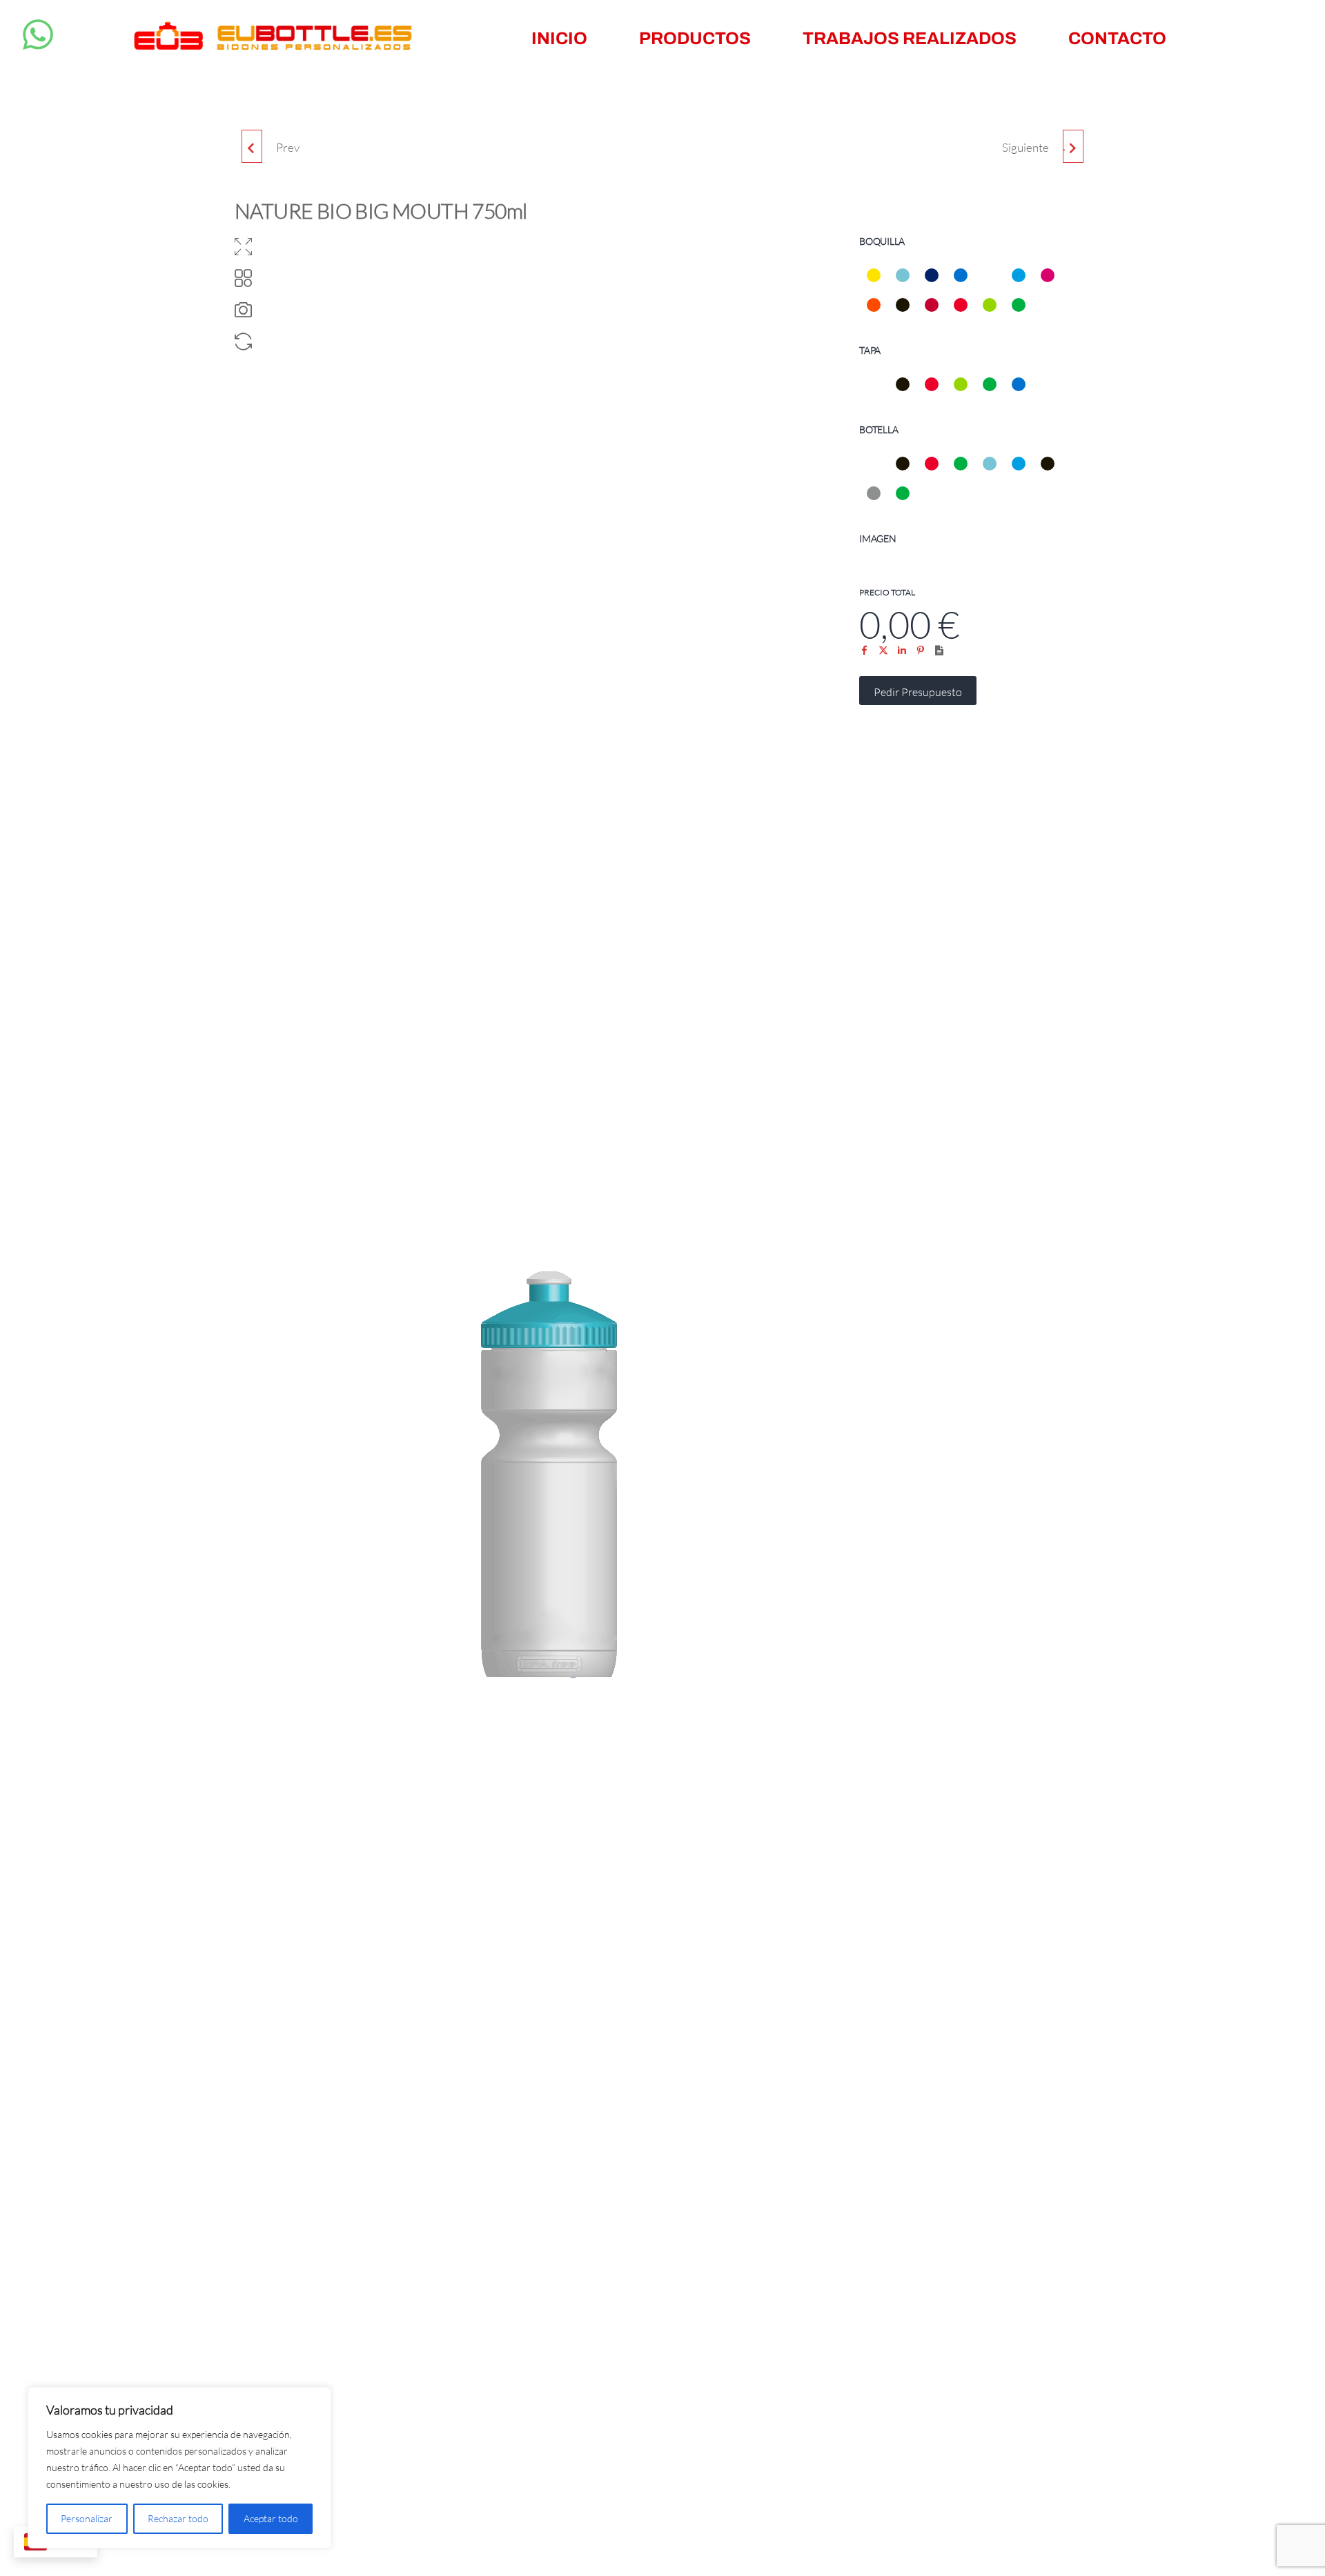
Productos (695, 38)
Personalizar (87, 2518)
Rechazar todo (178, 2518)
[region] (179, 2468)
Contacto (1117, 38)
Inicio (559, 38)
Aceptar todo (271, 2518)
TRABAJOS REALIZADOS (910, 38)
